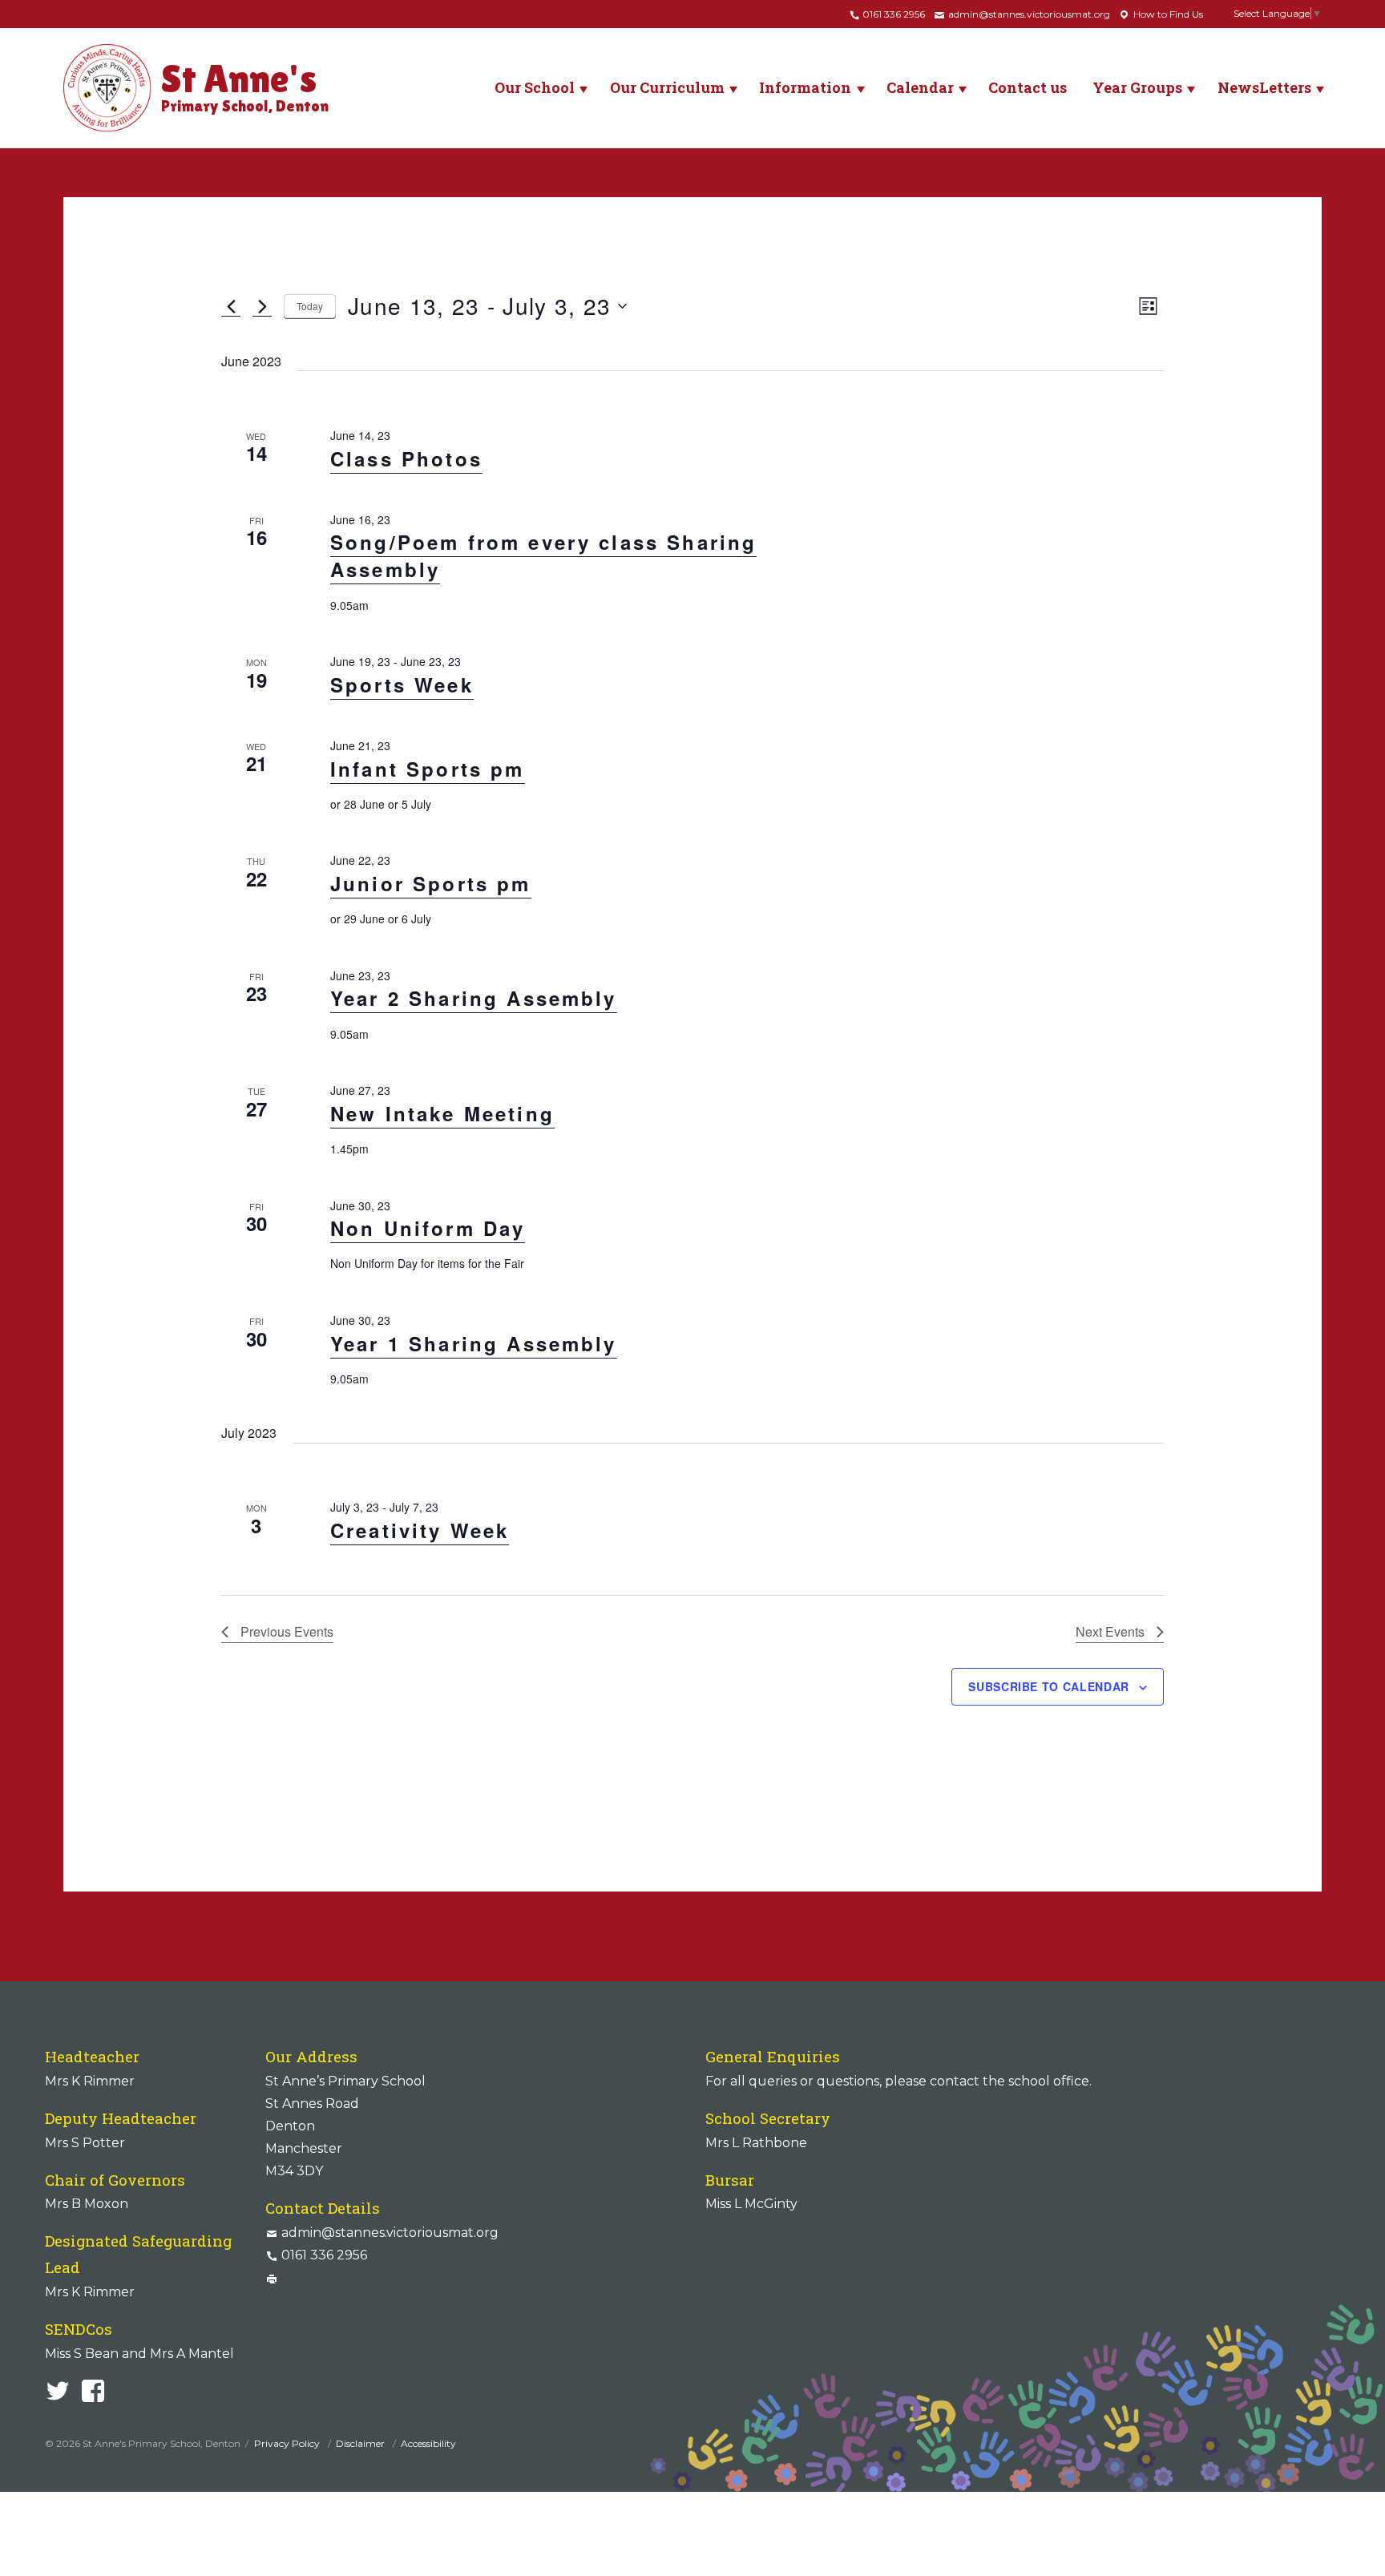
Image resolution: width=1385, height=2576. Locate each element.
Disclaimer (361, 2443)
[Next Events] (262, 306)
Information (805, 87)
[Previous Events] (231, 306)
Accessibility (428, 2443)
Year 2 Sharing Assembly (474, 998)
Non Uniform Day (428, 1228)
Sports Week (402, 684)
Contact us (1028, 87)
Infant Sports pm (428, 769)
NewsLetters (1264, 87)
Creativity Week (420, 1530)
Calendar (920, 87)
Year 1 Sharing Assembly (474, 1343)
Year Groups (1137, 87)
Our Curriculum (667, 87)
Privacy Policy (288, 2443)
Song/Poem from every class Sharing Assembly (543, 555)
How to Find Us (1167, 14)
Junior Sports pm (431, 883)
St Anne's (245, 86)
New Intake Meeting (442, 1113)
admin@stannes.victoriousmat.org (1028, 14)
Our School (535, 87)
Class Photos (406, 458)
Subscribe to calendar (1049, 1686)
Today (310, 306)
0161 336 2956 (892, 14)
